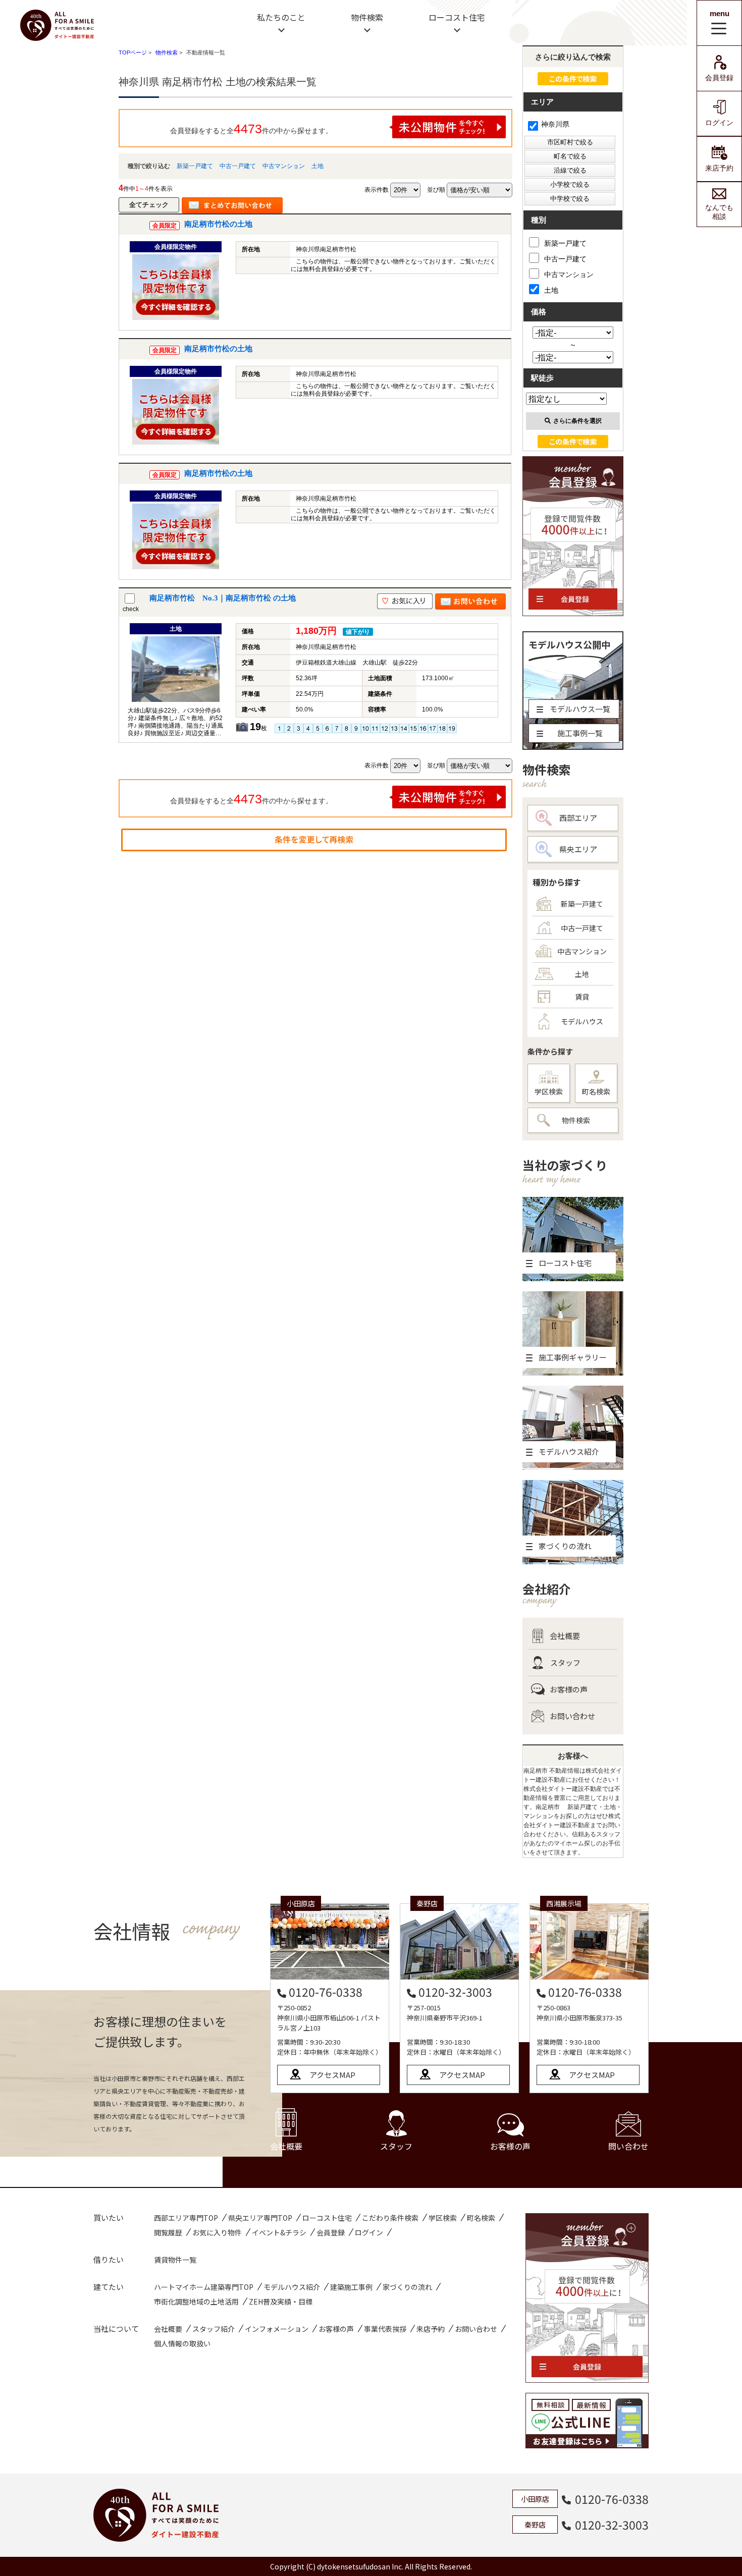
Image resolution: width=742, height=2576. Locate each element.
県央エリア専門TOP (260, 2218)
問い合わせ (628, 2146)
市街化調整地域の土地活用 (196, 2301)
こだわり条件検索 (390, 2218)
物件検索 (367, 17)
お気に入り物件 (217, 2232)
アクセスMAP (332, 2075)
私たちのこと (281, 17)
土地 (317, 166)
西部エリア (578, 818)
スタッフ (565, 1662)
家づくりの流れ (407, 2287)
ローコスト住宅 (457, 17)
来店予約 (719, 168)
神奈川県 (555, 124)
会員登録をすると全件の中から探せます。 (251, 129)
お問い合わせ (572, 1716)
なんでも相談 (719, 212)
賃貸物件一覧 (175, 2260)
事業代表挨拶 (385, 2329)
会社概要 (565, 1636)
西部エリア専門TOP (186, 2218)
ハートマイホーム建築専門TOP (204, 2287)
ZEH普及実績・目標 (281, 2301)
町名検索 (596, 1091)
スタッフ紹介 (214, 2329)
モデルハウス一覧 (580, 709)
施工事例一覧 (580, 733)
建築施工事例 (351, 2287)
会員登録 (719, 78)
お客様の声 (569, 1689)
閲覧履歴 (168, 2232)
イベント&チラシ (279, 2232)
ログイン (719, 123)
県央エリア (578, 849)
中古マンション (284, 166)
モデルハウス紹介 (292, 2287)
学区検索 (549, 1091)
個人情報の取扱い (182, 2343)
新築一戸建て (195, 166)
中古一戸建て (238, 166)
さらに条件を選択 (577, 421)
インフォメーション (277, 2329)
